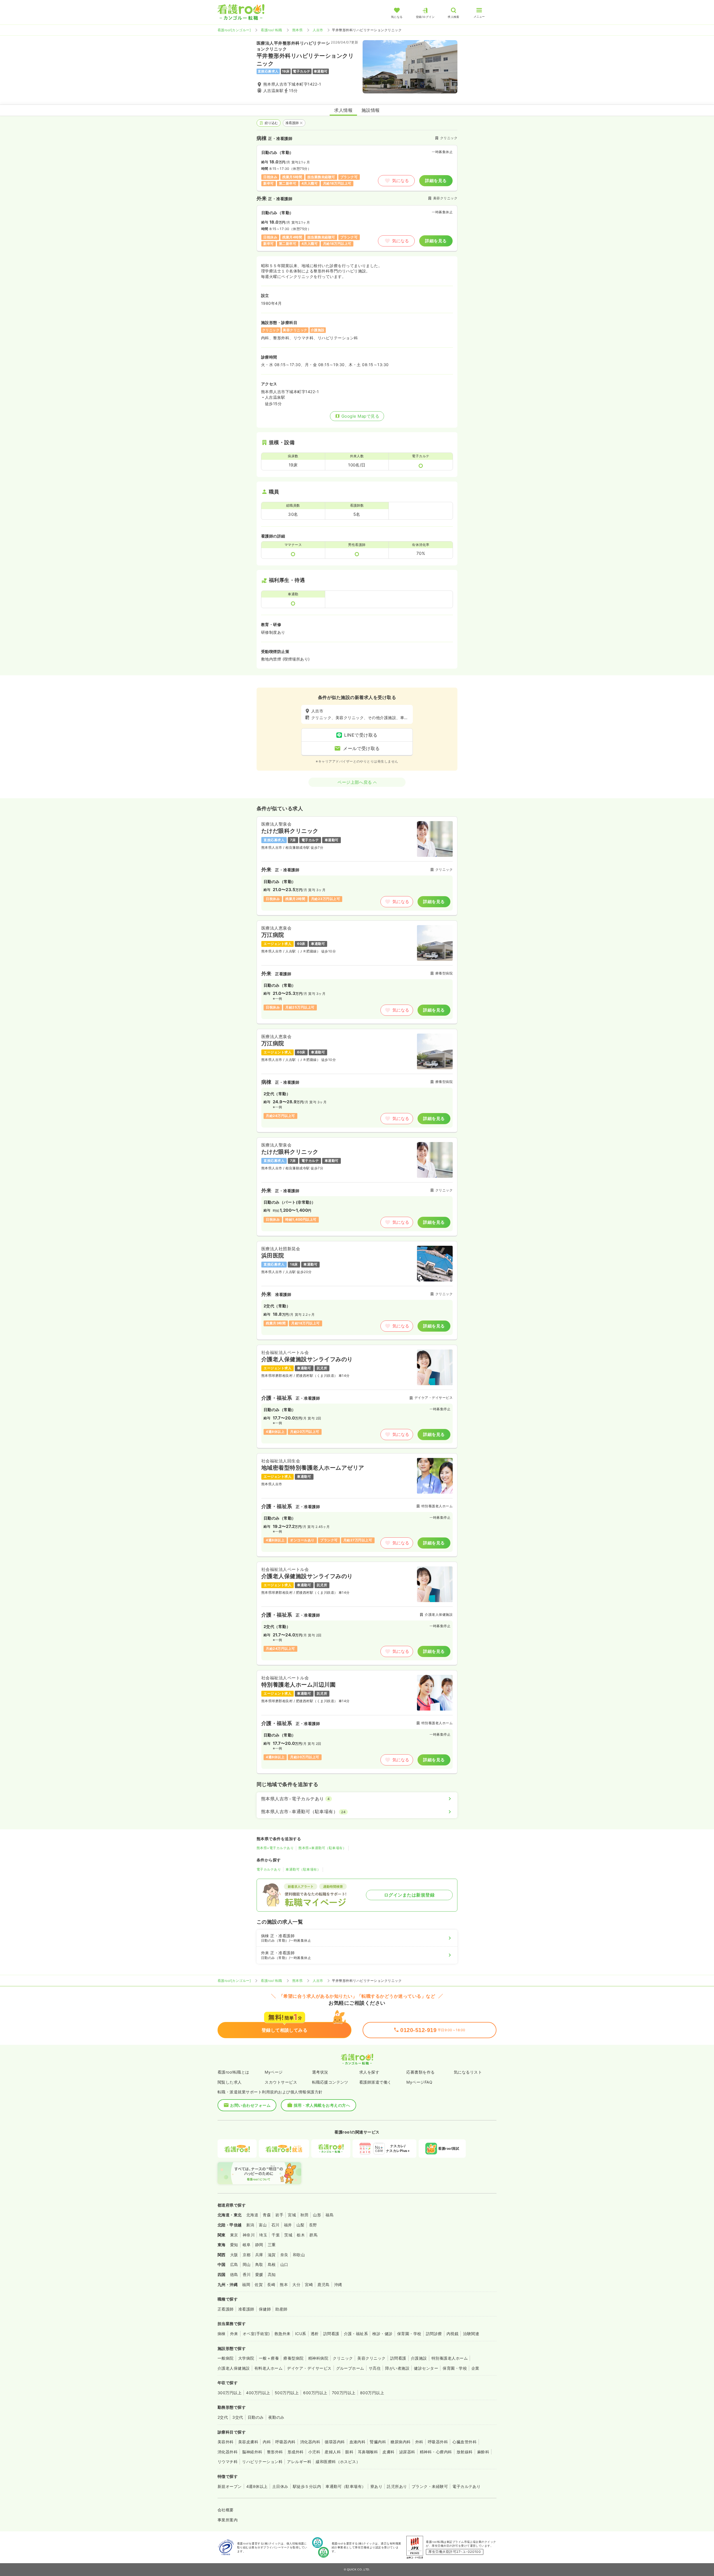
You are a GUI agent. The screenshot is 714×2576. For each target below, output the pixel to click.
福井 (288, 2225)
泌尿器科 (407, 2452)
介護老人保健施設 (234, 2368)
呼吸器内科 (285, 2442)
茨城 (288, 2235)
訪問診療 (434, 2334)
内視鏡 (453, 2334)
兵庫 (259, 2255)
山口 (284, 2264)
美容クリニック (371, 2358)
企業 (475, 2368)
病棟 (222, 2334)
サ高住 (375, 2368)
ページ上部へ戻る (355, 782)
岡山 (247, 2264)
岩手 (279, 2215)
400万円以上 (258, 2393)
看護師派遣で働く (375, 2082)
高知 (272, 2274)
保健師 (265, 2309)
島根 (272, 2264)
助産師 (281, 2309)
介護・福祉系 (356, 2334)
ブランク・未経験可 (430, 2486)
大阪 (234, 2255)
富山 (263, 2225)
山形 (317, 2215)
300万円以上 (230, 2393)
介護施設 (419, 2358)
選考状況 (320, 2072)
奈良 (284, 2255)
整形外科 (275, 2452)
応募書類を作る (420, 2072)
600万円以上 (315, 2393)
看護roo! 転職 (271, 30)
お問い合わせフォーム (250, 2105)
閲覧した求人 (230, 2082)
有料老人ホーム (268, 2368)
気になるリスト (468, 2072)
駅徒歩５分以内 (307, 2486)
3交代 (238, 2417)
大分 (296, 2284)
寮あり (376, 2486)
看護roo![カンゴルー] (234, 30)
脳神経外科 (252, 2452)
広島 (234, 2264)
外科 (419, 2442)
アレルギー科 (299, 2462)
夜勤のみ (276, 2417)
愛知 (234, 2245)
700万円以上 (344, 2393)
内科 (267, 2442)
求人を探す (369, 2072)
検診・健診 (382, 2334)
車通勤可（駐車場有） (303, 1869)
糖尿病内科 (401, 2442)
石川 (275, 2225)
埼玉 (263, 2235)
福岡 (246, 2284)
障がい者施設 (397, 2368)
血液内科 (358, 2442)
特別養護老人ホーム (450, 2358)
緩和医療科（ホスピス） (338, 2462)
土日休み (280, 2486)
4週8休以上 (257, 2486)
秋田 (304, 2215)
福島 (330, 2215)
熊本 (284, 2284)
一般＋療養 (269, 2358)
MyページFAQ (419, 2082)
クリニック (343, 2358)
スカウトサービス (281, 2082)
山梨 (301, 2225)
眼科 (349, 2452)
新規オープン (230, 2486)
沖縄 (338, 2284)
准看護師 (292, 123)
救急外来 (283, 2334)
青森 (267, 2215)
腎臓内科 (378, 2442)
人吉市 (318, 30)
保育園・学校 (409, 2334)
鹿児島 (323, 2284)
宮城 (292, 2215)
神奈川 (249, 2235)
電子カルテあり (269, 1869)
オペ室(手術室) (256, 2334)
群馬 (313, 2235)
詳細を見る (436, 181)
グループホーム (350, 2368)
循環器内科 (335, 2442)
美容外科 (226, 2442)
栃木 (301, 2235)
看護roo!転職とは (233, 2072)
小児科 (314, 2452)
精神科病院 (318, 2358)
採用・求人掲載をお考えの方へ (322, 2105)
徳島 (234, 2274)
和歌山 (299, 2255)
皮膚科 (388, 2452)
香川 (247, 2274)
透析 (315, 2334)
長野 (313, 2225)
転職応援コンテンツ (330, 2082)
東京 (234, 2235)
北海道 (252, 2215)
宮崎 (309, 2284)
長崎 (271, 2284)
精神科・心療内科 (436, 2452)
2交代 (223, 2417)
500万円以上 (287, 2393)
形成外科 (296, 2452)
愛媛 (259, 2274)
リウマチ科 (228, 2462)
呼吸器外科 (438, 2442)
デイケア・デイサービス (309, 2368)
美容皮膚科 (248, 2442)
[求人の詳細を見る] (357, 866)
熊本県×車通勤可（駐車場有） (322, 1848)
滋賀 (272, 2255)
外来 (234, 2334)
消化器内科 (310, 2442)
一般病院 (226, 2358)
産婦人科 (333, 2452)
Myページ (274, 2072)
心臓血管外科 (465, 2442)
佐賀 (259, 2284)
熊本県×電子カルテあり (275, 1848)
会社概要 (226, 2510)
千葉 (276, 2235)
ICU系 (301, 2334)
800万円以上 (372, 2393)
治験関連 (471, 2334)
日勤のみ (256, 2417)
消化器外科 (228, 2452)
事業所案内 (228, 2520)
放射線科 (465, 2452)
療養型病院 (293, 2358)
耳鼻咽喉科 (368, 2452)
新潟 (250, 2225)
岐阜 (247, 2245)
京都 (247, 2255)
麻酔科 (483, 2452)
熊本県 (297, 30)
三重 (272, 2245)
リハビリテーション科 (262, 2462)
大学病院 (246, 2358)
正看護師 (226, 2309)
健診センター (426, 2368)
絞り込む (271, 123)
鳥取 (259, 2264)
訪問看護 (331, 2334)
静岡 (259, 2245)
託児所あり (397, 2486)
